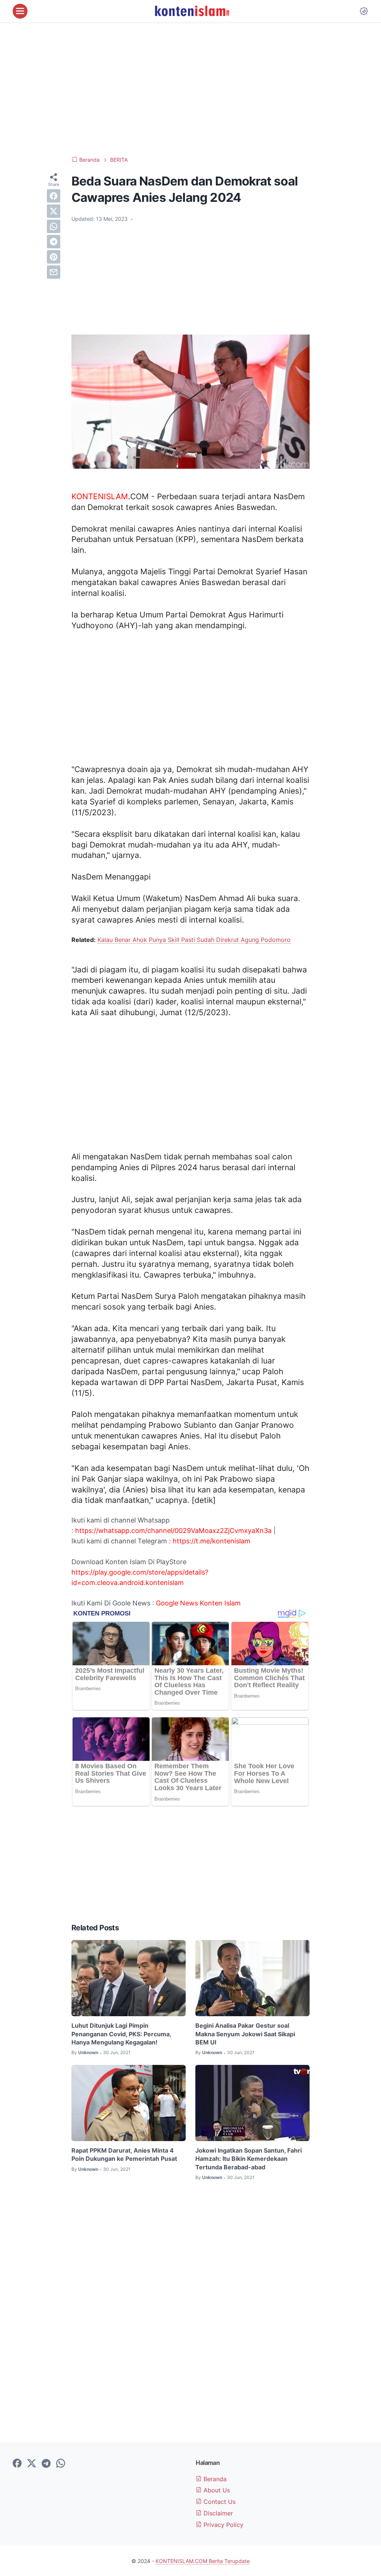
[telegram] (54, 242)
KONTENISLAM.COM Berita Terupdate (203, 2561)
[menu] (20, 11)
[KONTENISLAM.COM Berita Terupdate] (192, 11)
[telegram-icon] (46, 2464)
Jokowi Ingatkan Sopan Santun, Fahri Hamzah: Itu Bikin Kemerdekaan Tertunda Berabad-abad (249, 2159)
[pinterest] (54, 257)
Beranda (214, 2479)
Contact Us (219, 2502)
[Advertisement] (190, 89)
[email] (54, 272)
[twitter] (54, 211)
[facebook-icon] (17, 2464)
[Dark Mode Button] (364, 11)
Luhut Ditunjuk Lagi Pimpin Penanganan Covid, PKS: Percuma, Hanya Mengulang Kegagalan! (121, 2034)
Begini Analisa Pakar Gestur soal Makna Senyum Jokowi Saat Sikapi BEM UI (245, 2034)
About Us (216, 2490)
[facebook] (54, 196)
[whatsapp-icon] (61, 2464)
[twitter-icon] (32, 2464)
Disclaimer (217, 2513)
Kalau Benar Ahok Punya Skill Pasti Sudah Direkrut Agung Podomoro (194, 940)
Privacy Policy (222, 2525)
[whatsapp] (54, 226)
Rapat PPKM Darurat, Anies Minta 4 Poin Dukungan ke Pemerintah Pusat (124, 2154)
